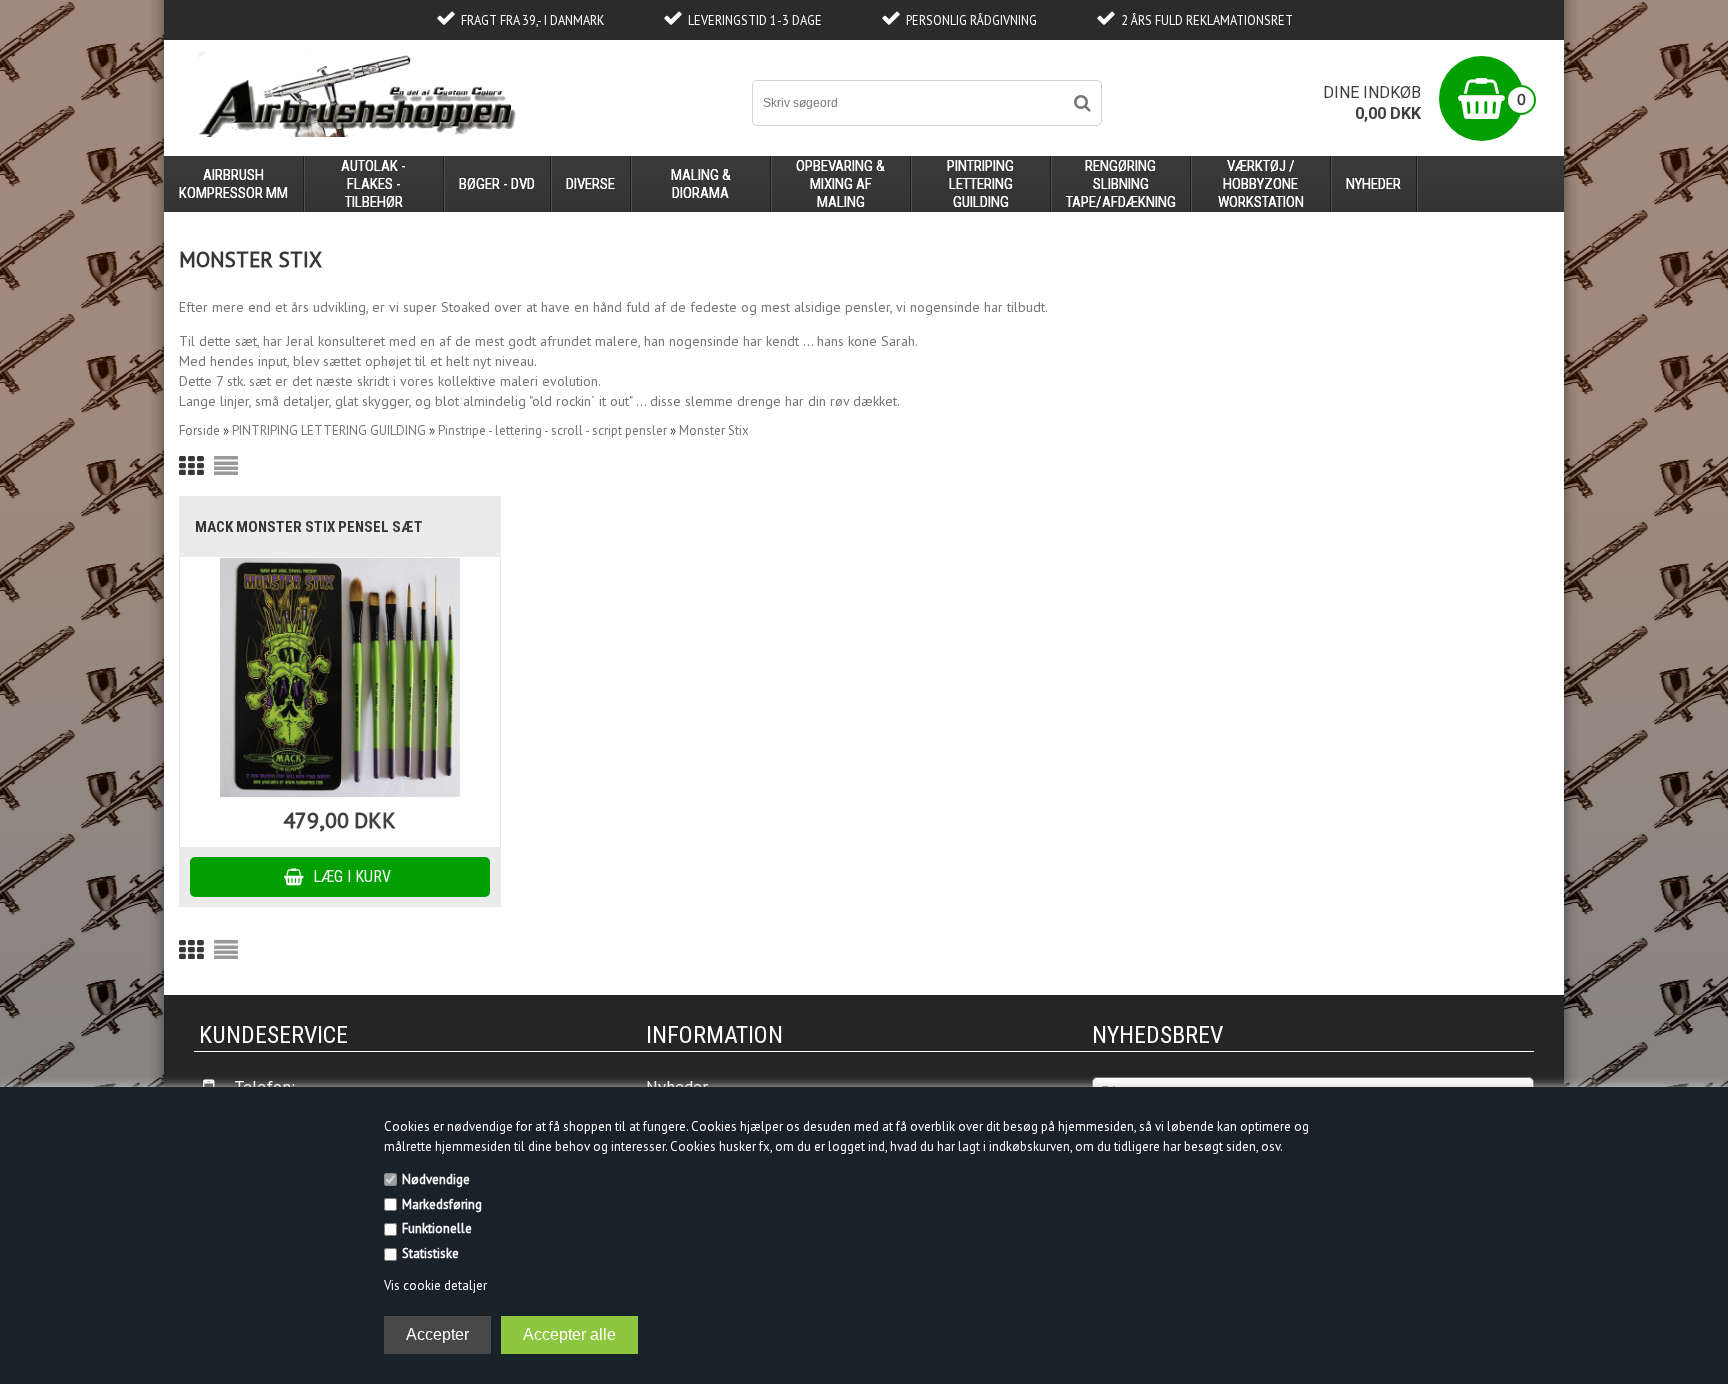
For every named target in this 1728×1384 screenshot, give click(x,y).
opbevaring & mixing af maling (840, 184)
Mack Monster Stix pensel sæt (309, 527)
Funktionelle (437, 1228)
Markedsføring (442, 1204)
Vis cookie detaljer (435, 1285)
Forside (199, 430)
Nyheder (1373, 184)
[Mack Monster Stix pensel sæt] (339, 677)
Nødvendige (436, 1179)
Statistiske (430, 1253)
